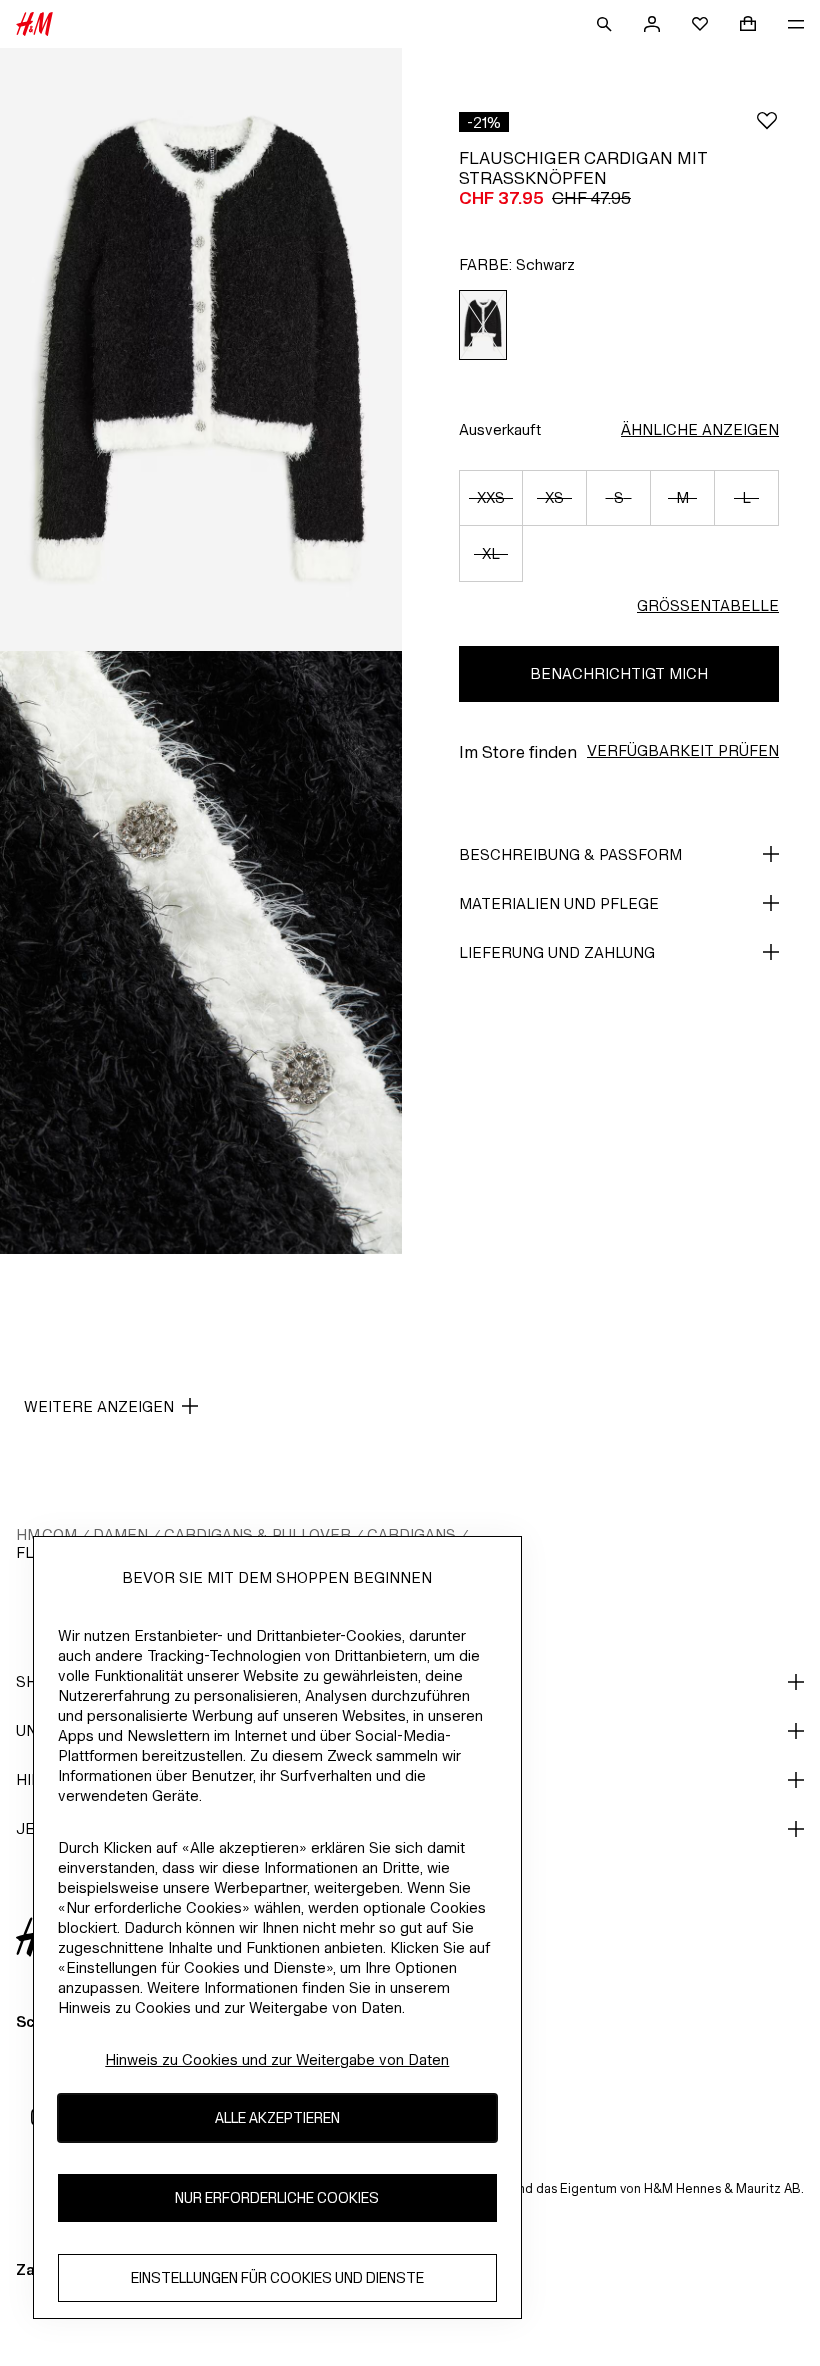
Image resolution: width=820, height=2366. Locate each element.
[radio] (483, 325)
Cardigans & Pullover (257, 1534)
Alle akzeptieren (277, 2117)
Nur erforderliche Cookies (277, 2197)
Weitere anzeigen (99, 1406)
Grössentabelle (708, 605)
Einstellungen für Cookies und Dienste (277, 2277)
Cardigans (411, 1534)
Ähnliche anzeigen (700, 429)
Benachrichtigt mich (619, 673)
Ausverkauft (500, 429)
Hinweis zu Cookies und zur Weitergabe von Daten (277, 2059)
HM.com (46, 1534)
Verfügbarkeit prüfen (683, 750)
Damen (120, 1534)
